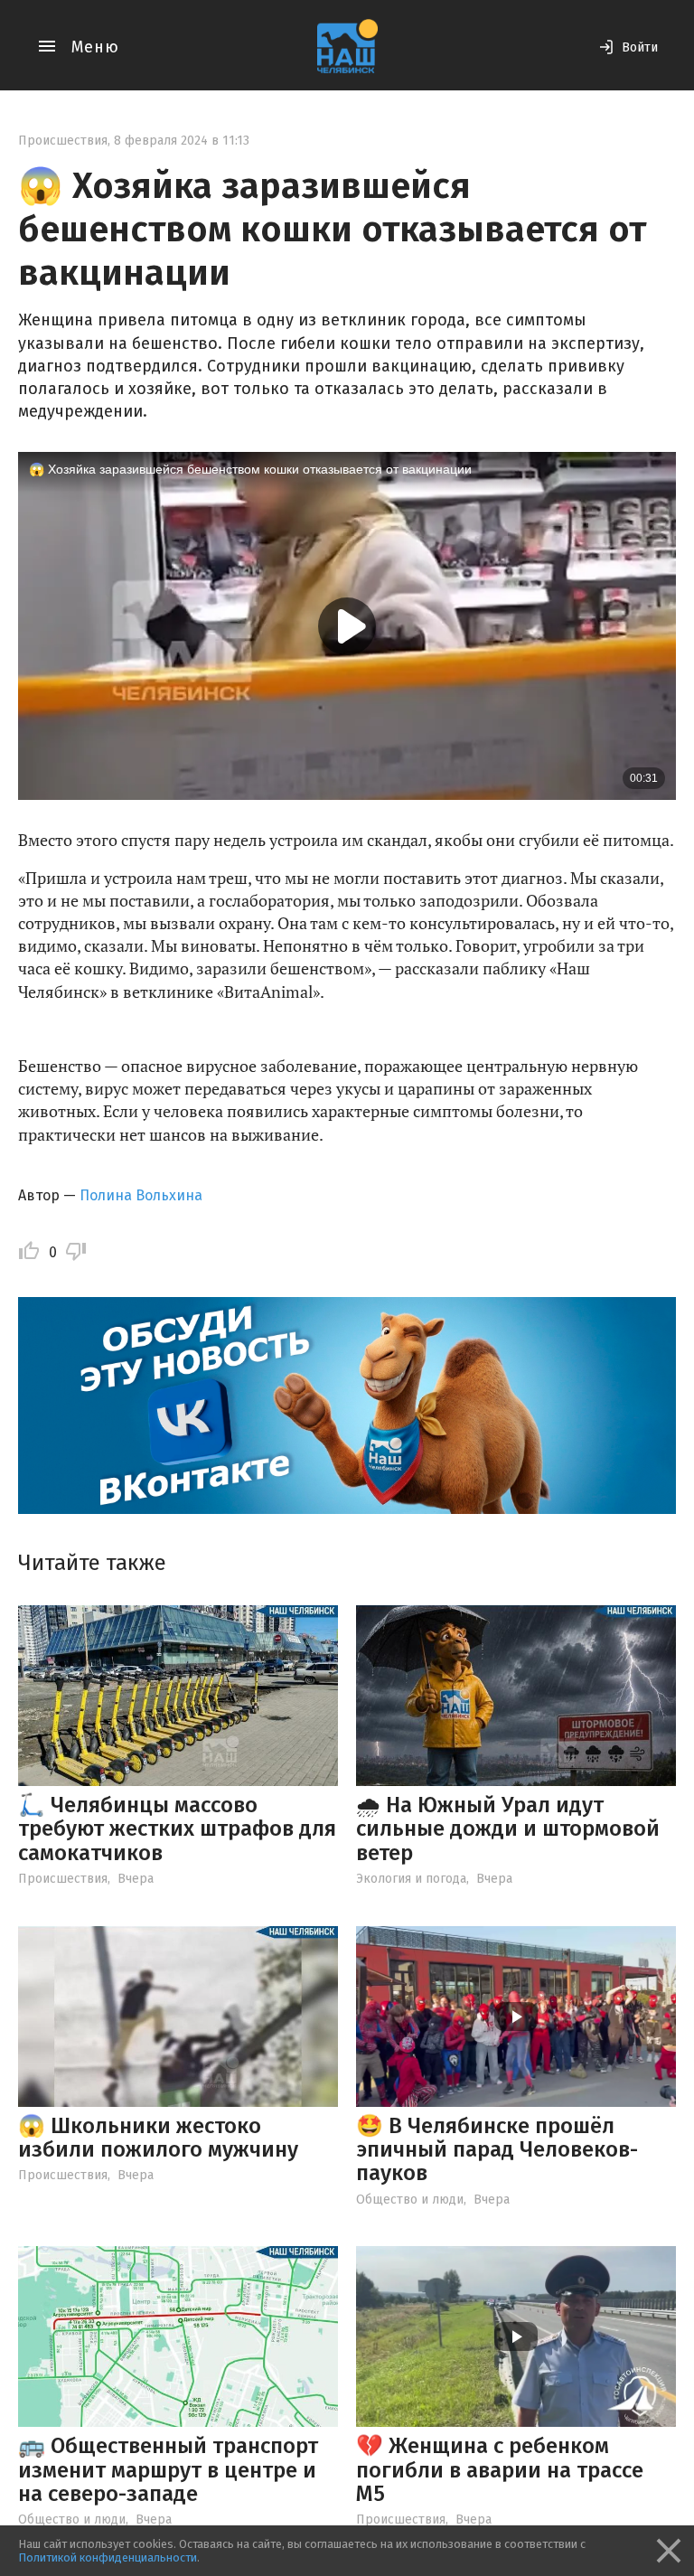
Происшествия (63, 141)
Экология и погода (411, 1879)
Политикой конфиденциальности (108, 2557)
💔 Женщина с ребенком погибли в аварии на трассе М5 (500, 2470)
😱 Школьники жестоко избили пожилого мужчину (158, 2138)
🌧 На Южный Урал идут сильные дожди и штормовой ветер (508, 1829)
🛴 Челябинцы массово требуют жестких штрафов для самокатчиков (177, 1829)
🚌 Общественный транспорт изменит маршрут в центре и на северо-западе (168, 2470)
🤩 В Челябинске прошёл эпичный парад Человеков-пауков (497, 2150)
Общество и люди (410, 2200)
